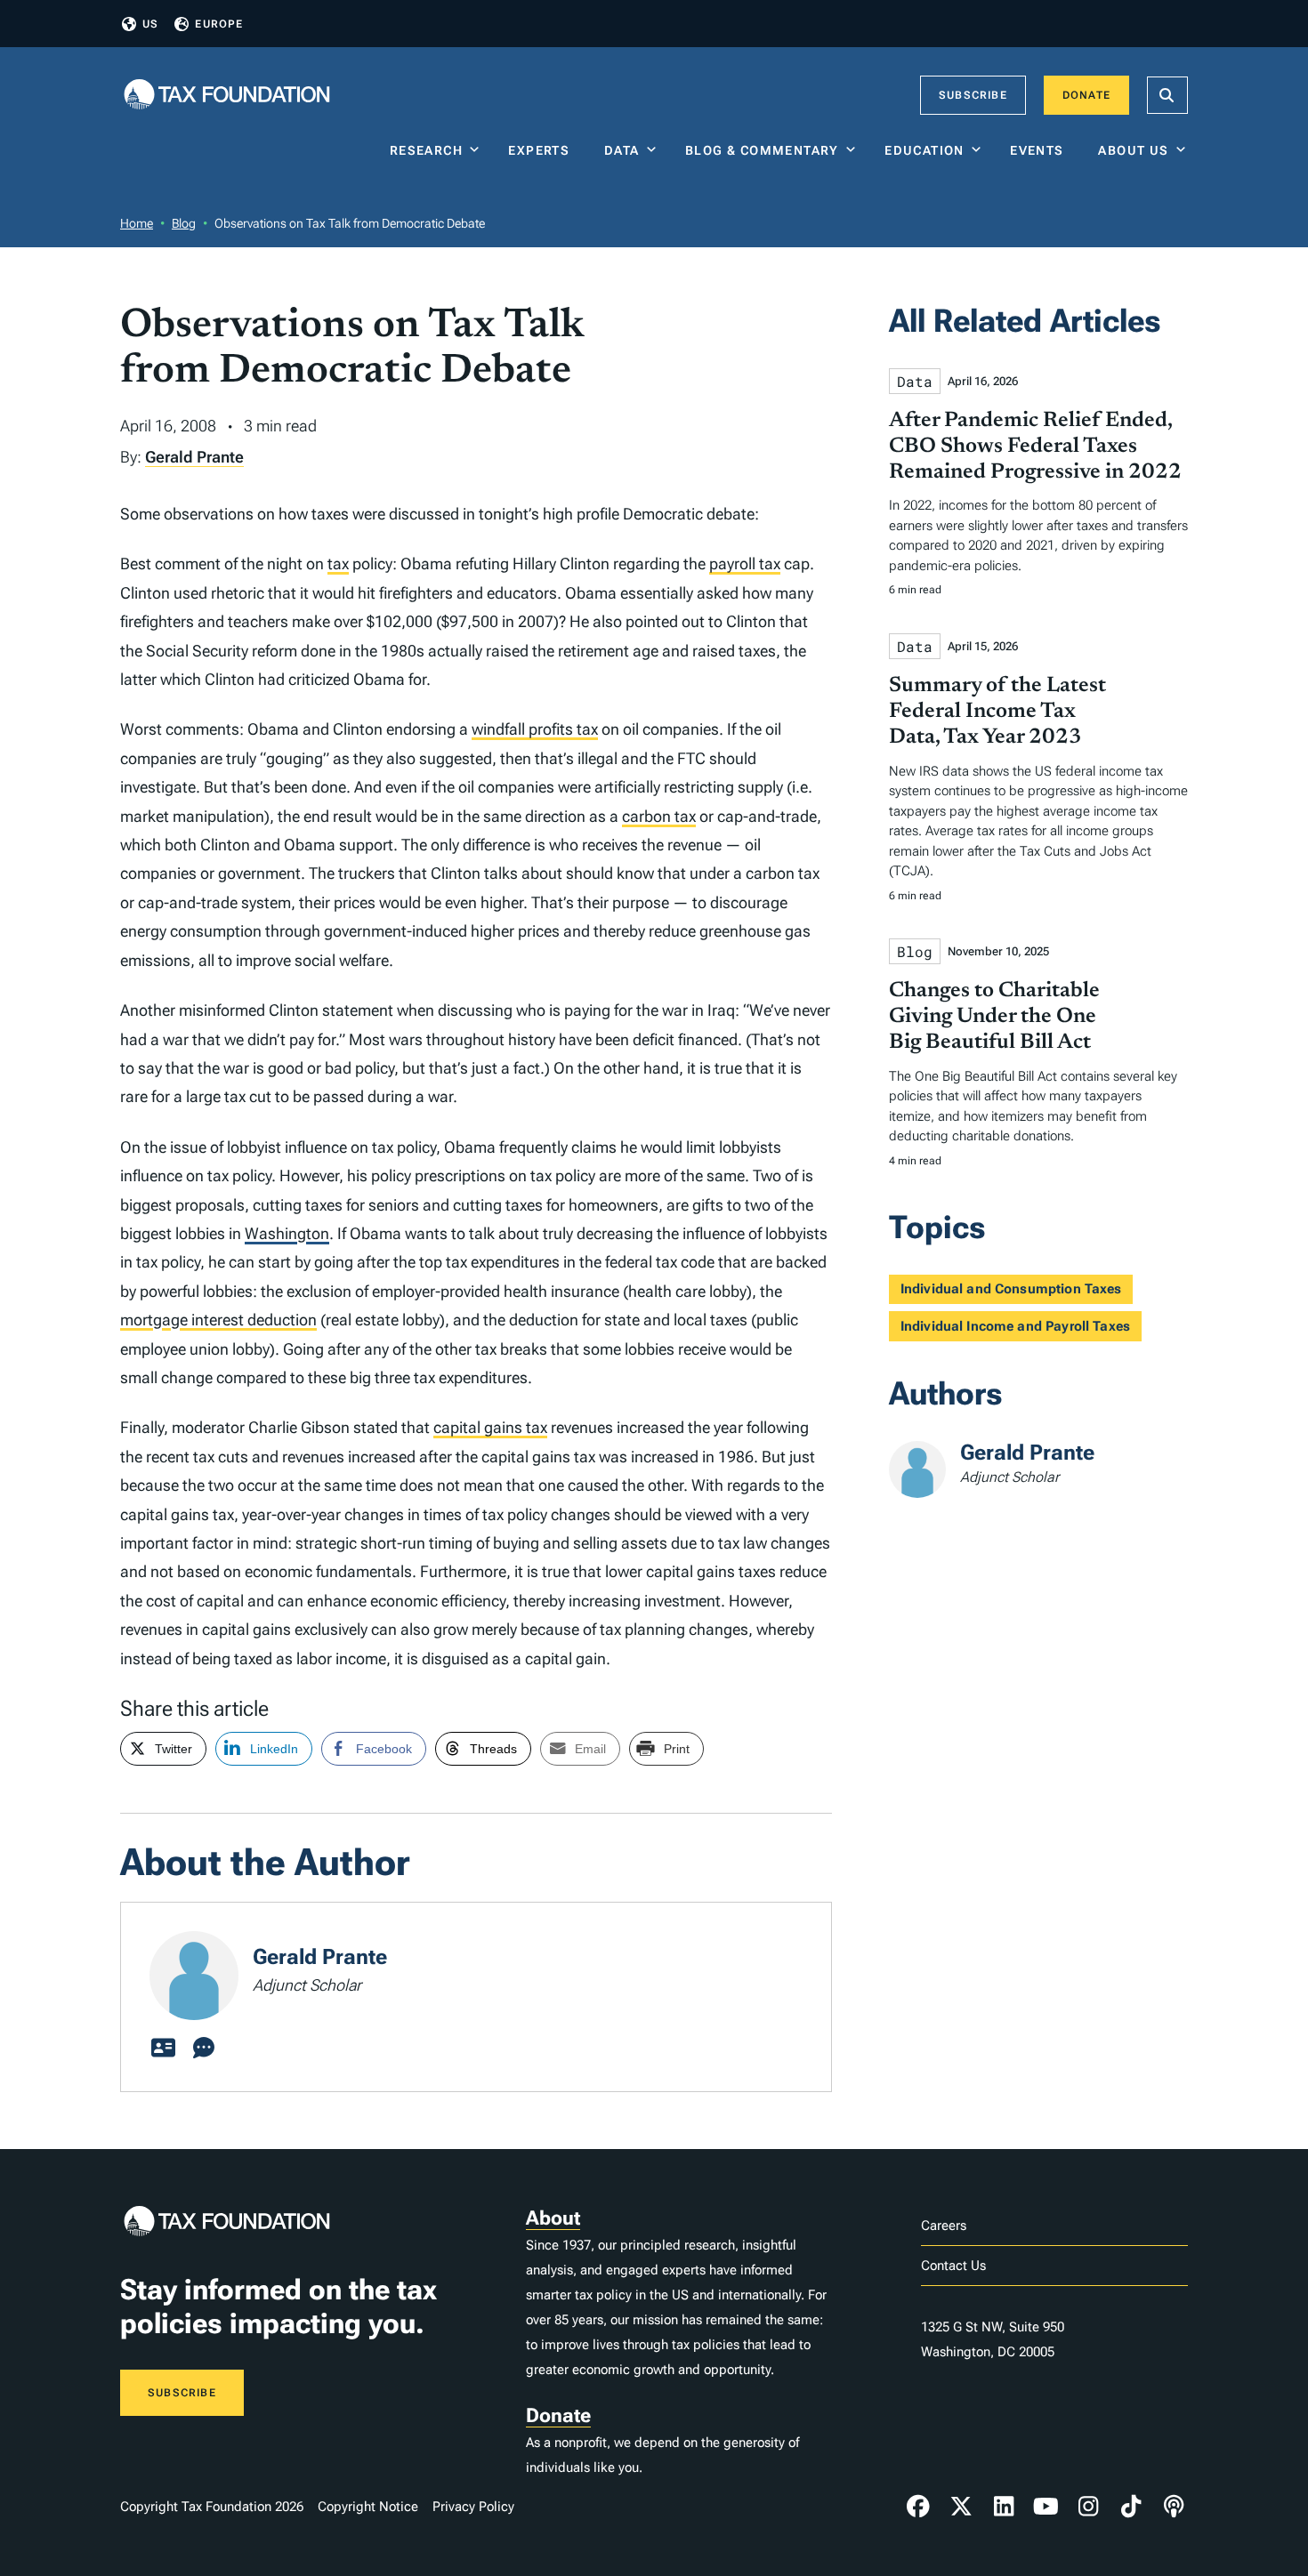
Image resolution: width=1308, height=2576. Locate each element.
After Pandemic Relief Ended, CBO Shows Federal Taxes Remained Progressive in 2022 (1035, 447)
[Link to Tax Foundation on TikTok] (1131, 2507)
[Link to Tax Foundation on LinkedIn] (1004, 2507)
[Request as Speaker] (204, 2049)
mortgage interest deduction (218, 1320)
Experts (543, 150)
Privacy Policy (473, 2507)
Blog (184, 223)
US (150, 24)
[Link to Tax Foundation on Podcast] (1174, 2507)
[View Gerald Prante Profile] (163, 2049)
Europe (219, 24)
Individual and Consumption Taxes (1011, 1289)
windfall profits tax (535, 729)
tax (338, 563)
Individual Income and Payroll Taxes (1015, 1326)
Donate (1086, 95)
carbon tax (659, 816)
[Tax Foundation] (227, 96)
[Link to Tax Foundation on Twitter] (961, 2507)
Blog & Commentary (762, 150)
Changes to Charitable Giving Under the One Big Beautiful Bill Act (994, 1017)
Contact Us (953, 2266)
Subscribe (973, 95)
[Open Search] (1167, 95)
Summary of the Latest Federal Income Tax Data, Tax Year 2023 (997, 712)
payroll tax (745, 563)
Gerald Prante (194, 457)
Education (924, 150)
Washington (287, 1233)
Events (1041, 150)
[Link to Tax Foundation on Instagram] (1088, 2507)
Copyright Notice (368, 2507)
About (553, 2218)
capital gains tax (490, 1427)
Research (426, 150)
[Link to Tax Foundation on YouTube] (1046, 2507)
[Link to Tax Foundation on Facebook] (918, 2507)
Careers (944, 2226)
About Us (1133, 150)
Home (137, 223)
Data (622, 150)
